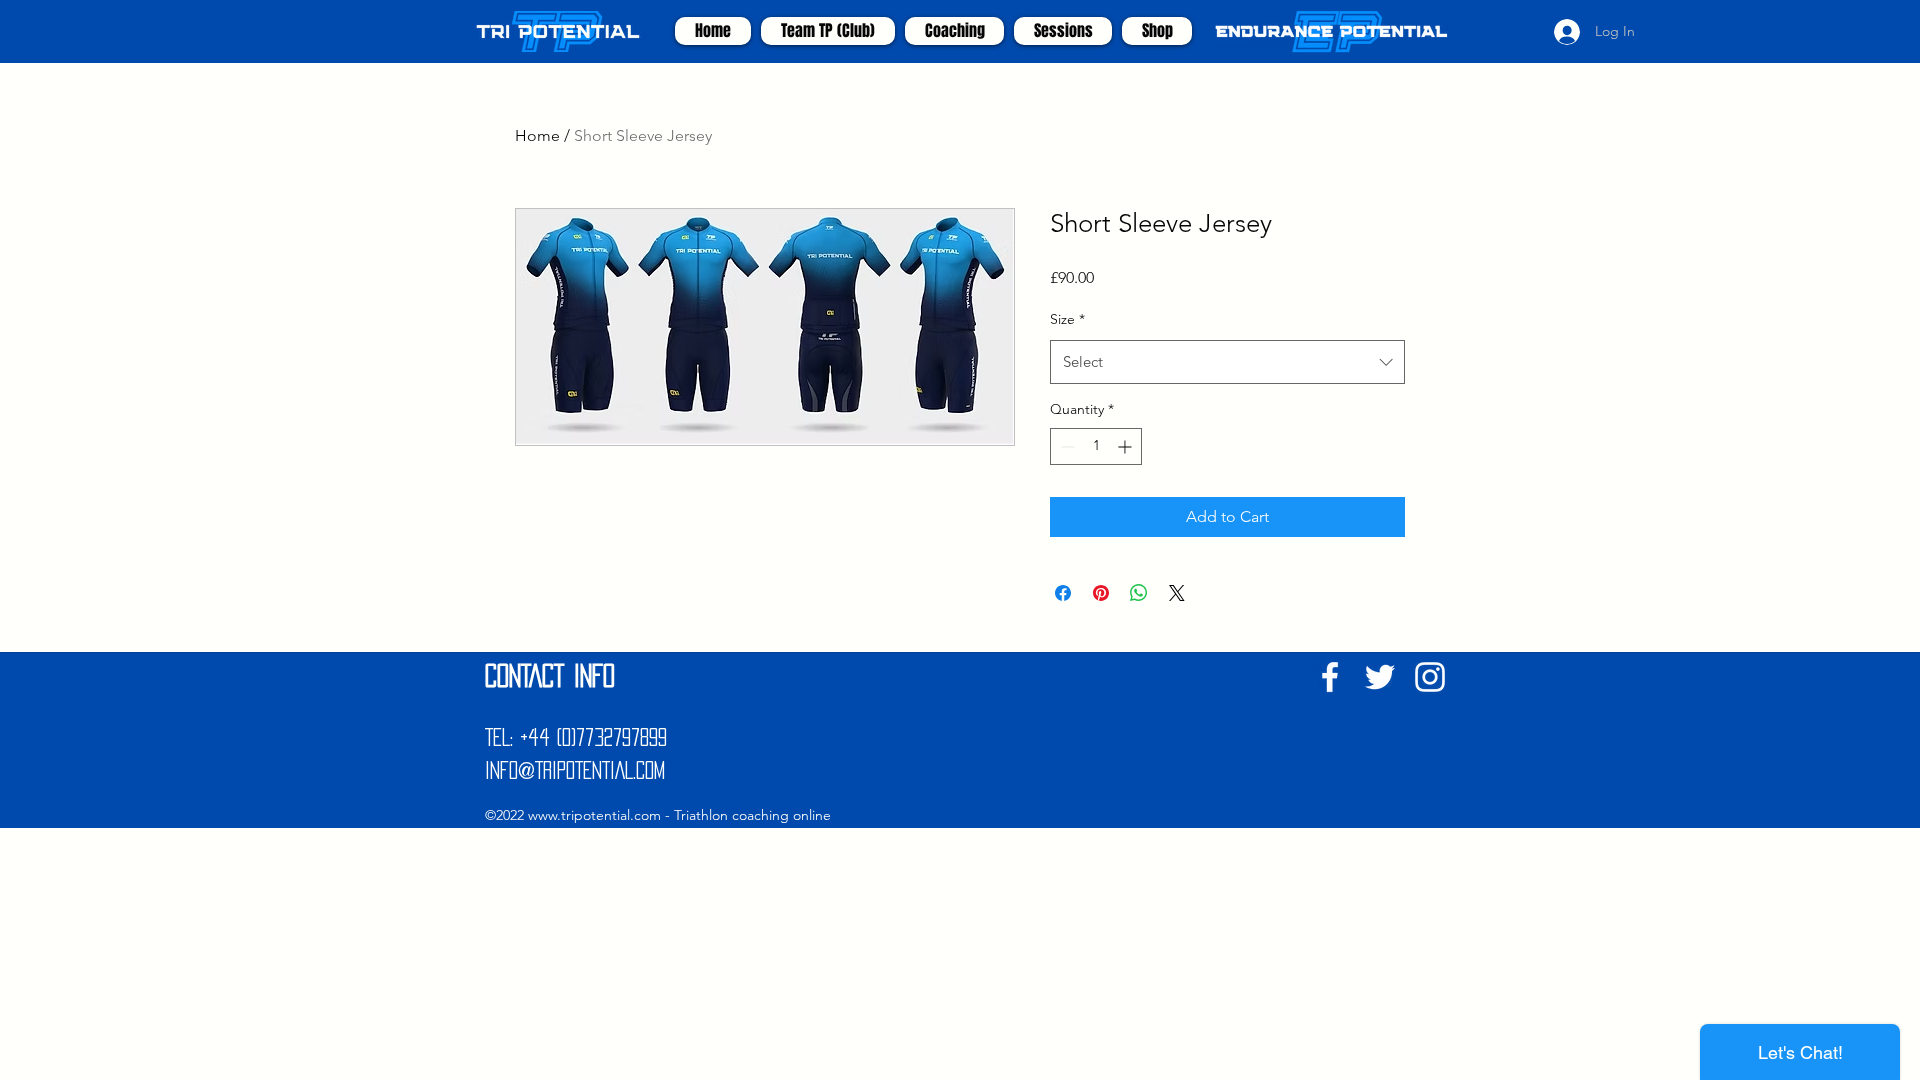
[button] (954, 31)
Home (537, 135)
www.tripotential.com (594, 815)
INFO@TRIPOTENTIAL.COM (575, 770)
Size (1067, 319)
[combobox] (1227, 362)
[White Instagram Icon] (1430, 677)
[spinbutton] (1096, 446)
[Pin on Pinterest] (1101, 593)
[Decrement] (1065, 446)
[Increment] (1126, 446)
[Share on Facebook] (1063, 593)
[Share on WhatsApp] (1139, 593)
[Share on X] (1177, 593)
